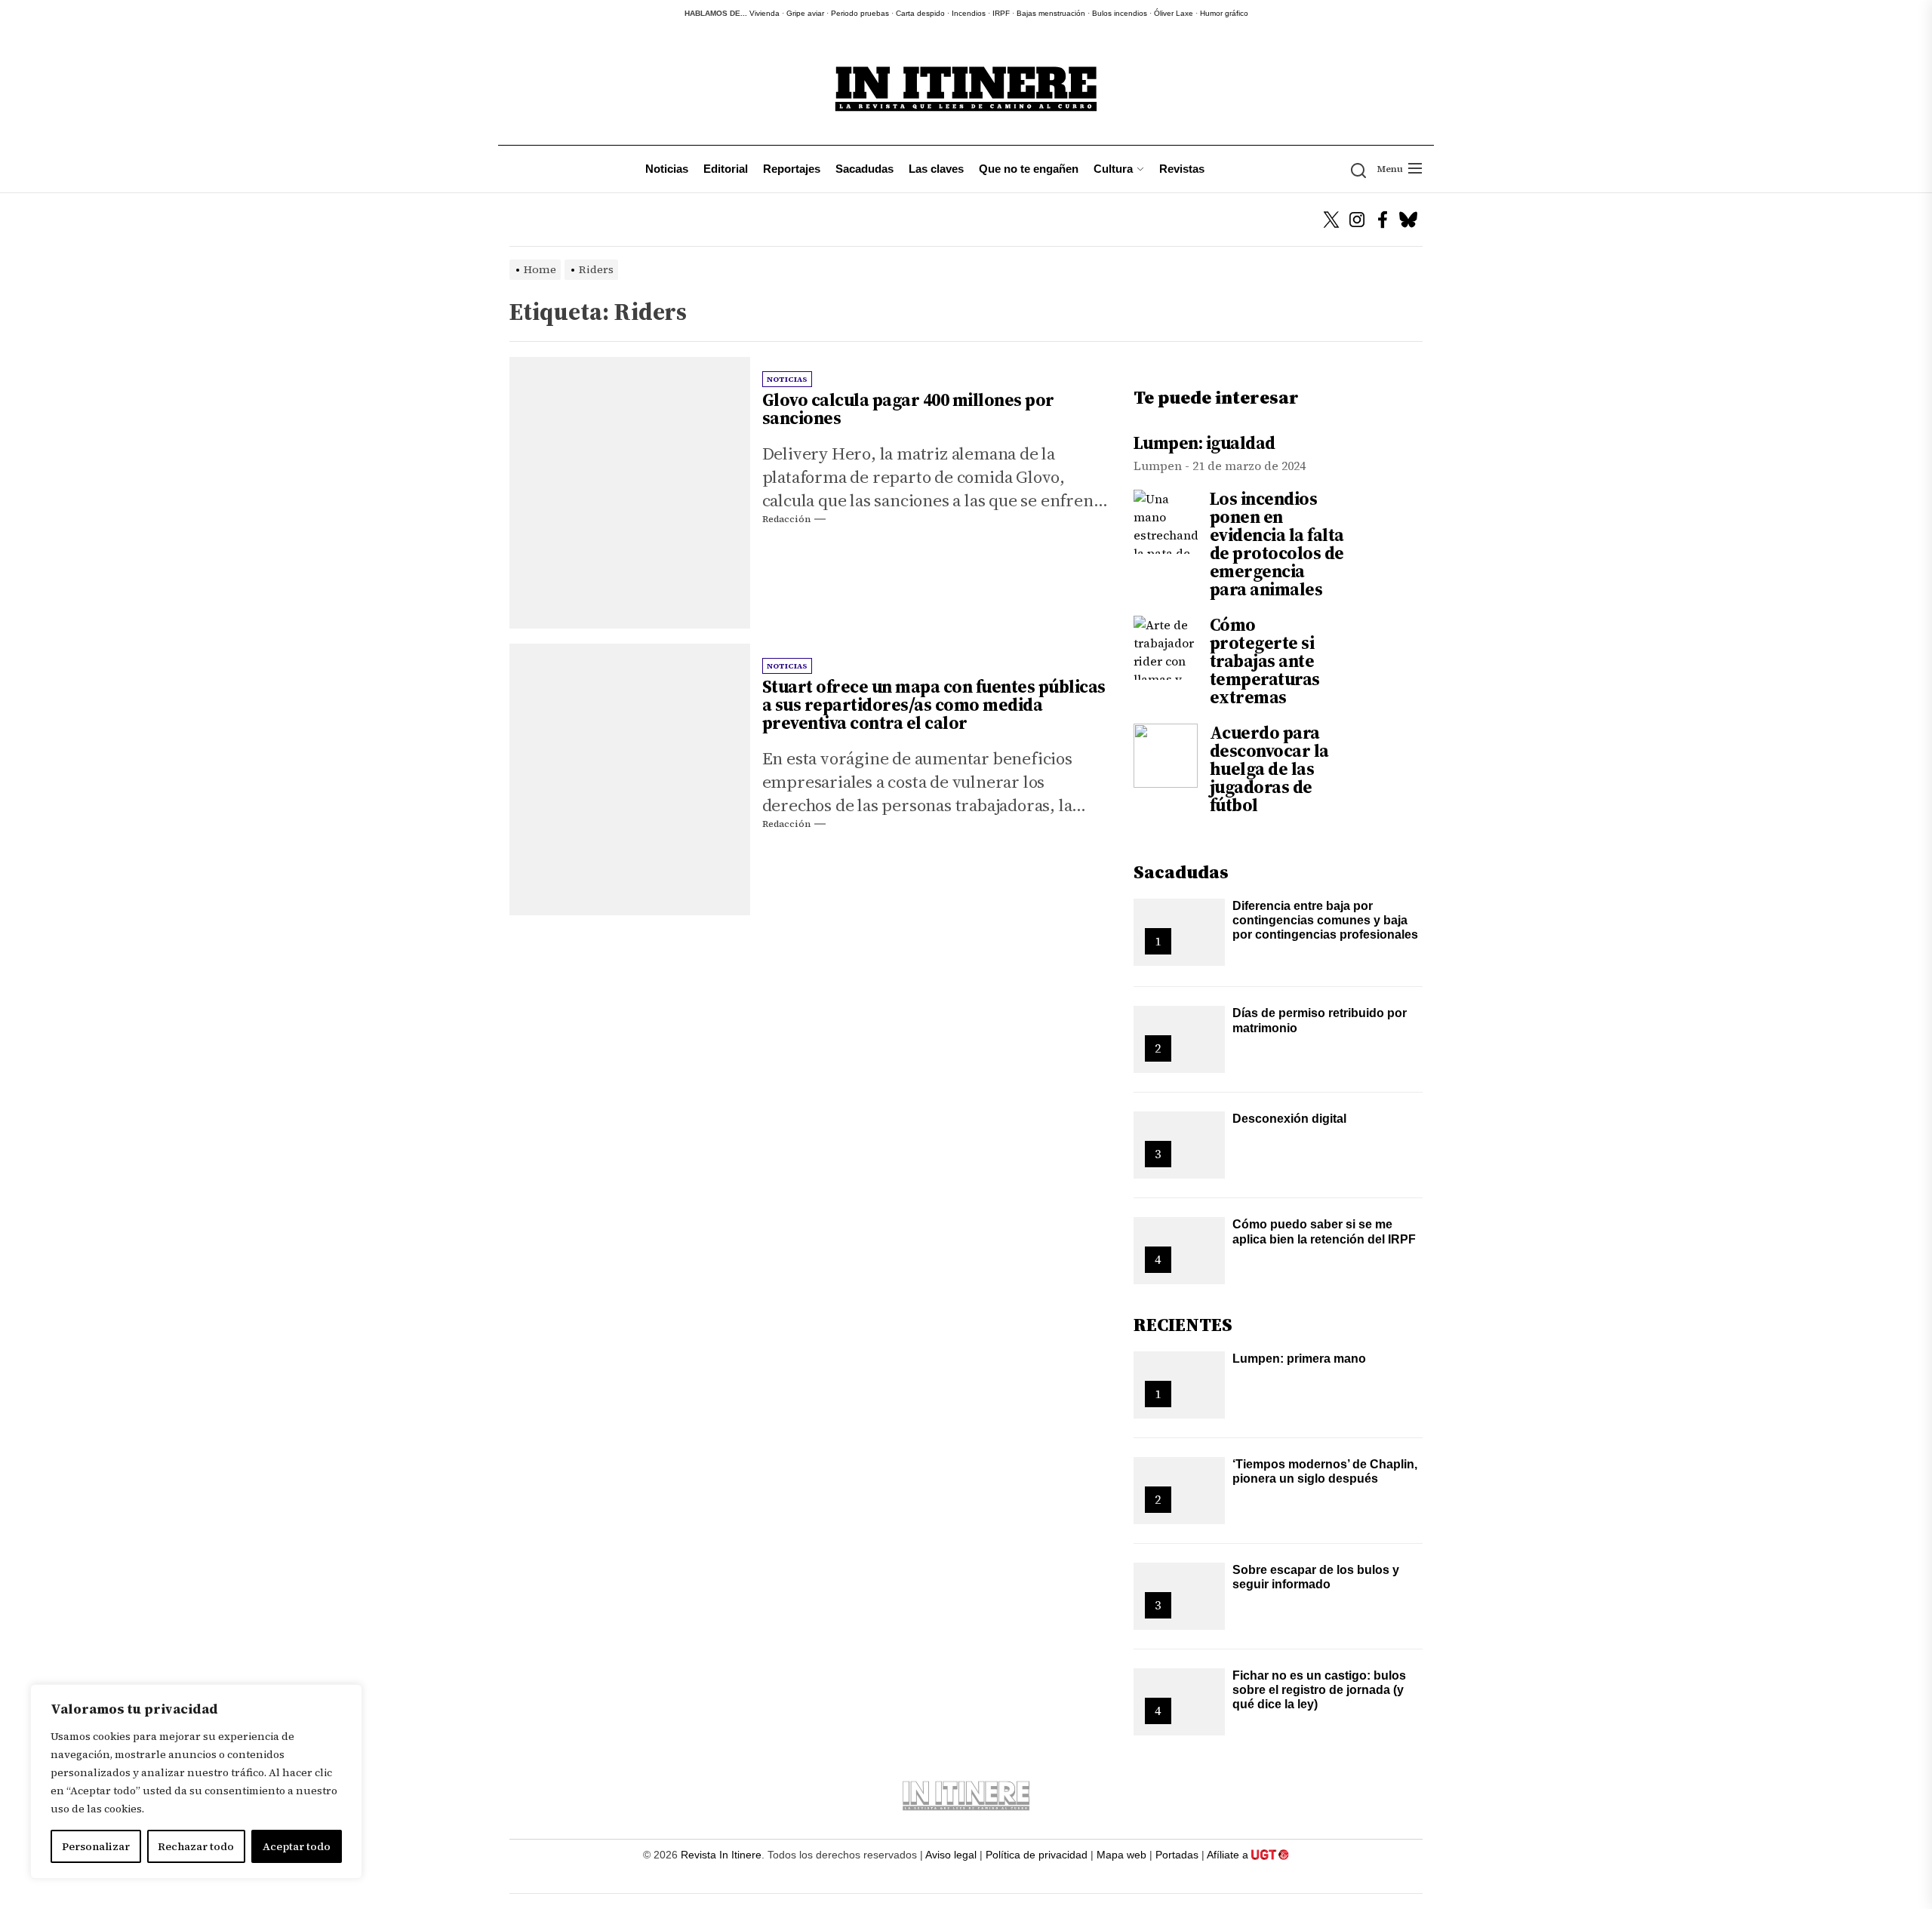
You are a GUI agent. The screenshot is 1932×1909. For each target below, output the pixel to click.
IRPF (1001, 13)
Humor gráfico (1224, 13)
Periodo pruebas (860, 13)
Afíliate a (1229, 1855)
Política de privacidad (1037, 1855)
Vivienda (764, 13)
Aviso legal (951, 1855)
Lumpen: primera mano (1299, 1359)
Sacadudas (864, 169)
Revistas (1182, 169)
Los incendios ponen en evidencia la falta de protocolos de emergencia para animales (1277, 544)
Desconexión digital (1289, 1119)
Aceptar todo (297, 1846)
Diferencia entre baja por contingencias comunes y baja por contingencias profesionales (1325, 920)
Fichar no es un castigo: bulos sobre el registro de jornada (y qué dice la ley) (1319, 1690)
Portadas (1177, 1855)
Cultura (1113, 169)
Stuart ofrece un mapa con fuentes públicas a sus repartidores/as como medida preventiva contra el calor (934, 705)
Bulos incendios (1120, 13)
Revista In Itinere (721, 1855)
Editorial (726, 169)
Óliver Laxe (1174, 13)
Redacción (786, 519)
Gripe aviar (805, 13)
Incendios (969, 13)
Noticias (667, 169)
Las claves (936, 169)
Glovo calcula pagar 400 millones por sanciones (908, 409)
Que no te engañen (1029, 169)
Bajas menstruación (1051, 13)
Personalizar (96, 1846)
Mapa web (1121, 1855)
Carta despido (920, 13)
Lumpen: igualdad (1204, 443)
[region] (196, 1781)
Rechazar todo (196, 1846)
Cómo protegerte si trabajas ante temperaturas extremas (1265, 661)
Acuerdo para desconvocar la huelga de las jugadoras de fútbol (1269, 769)
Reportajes (792, 169)
